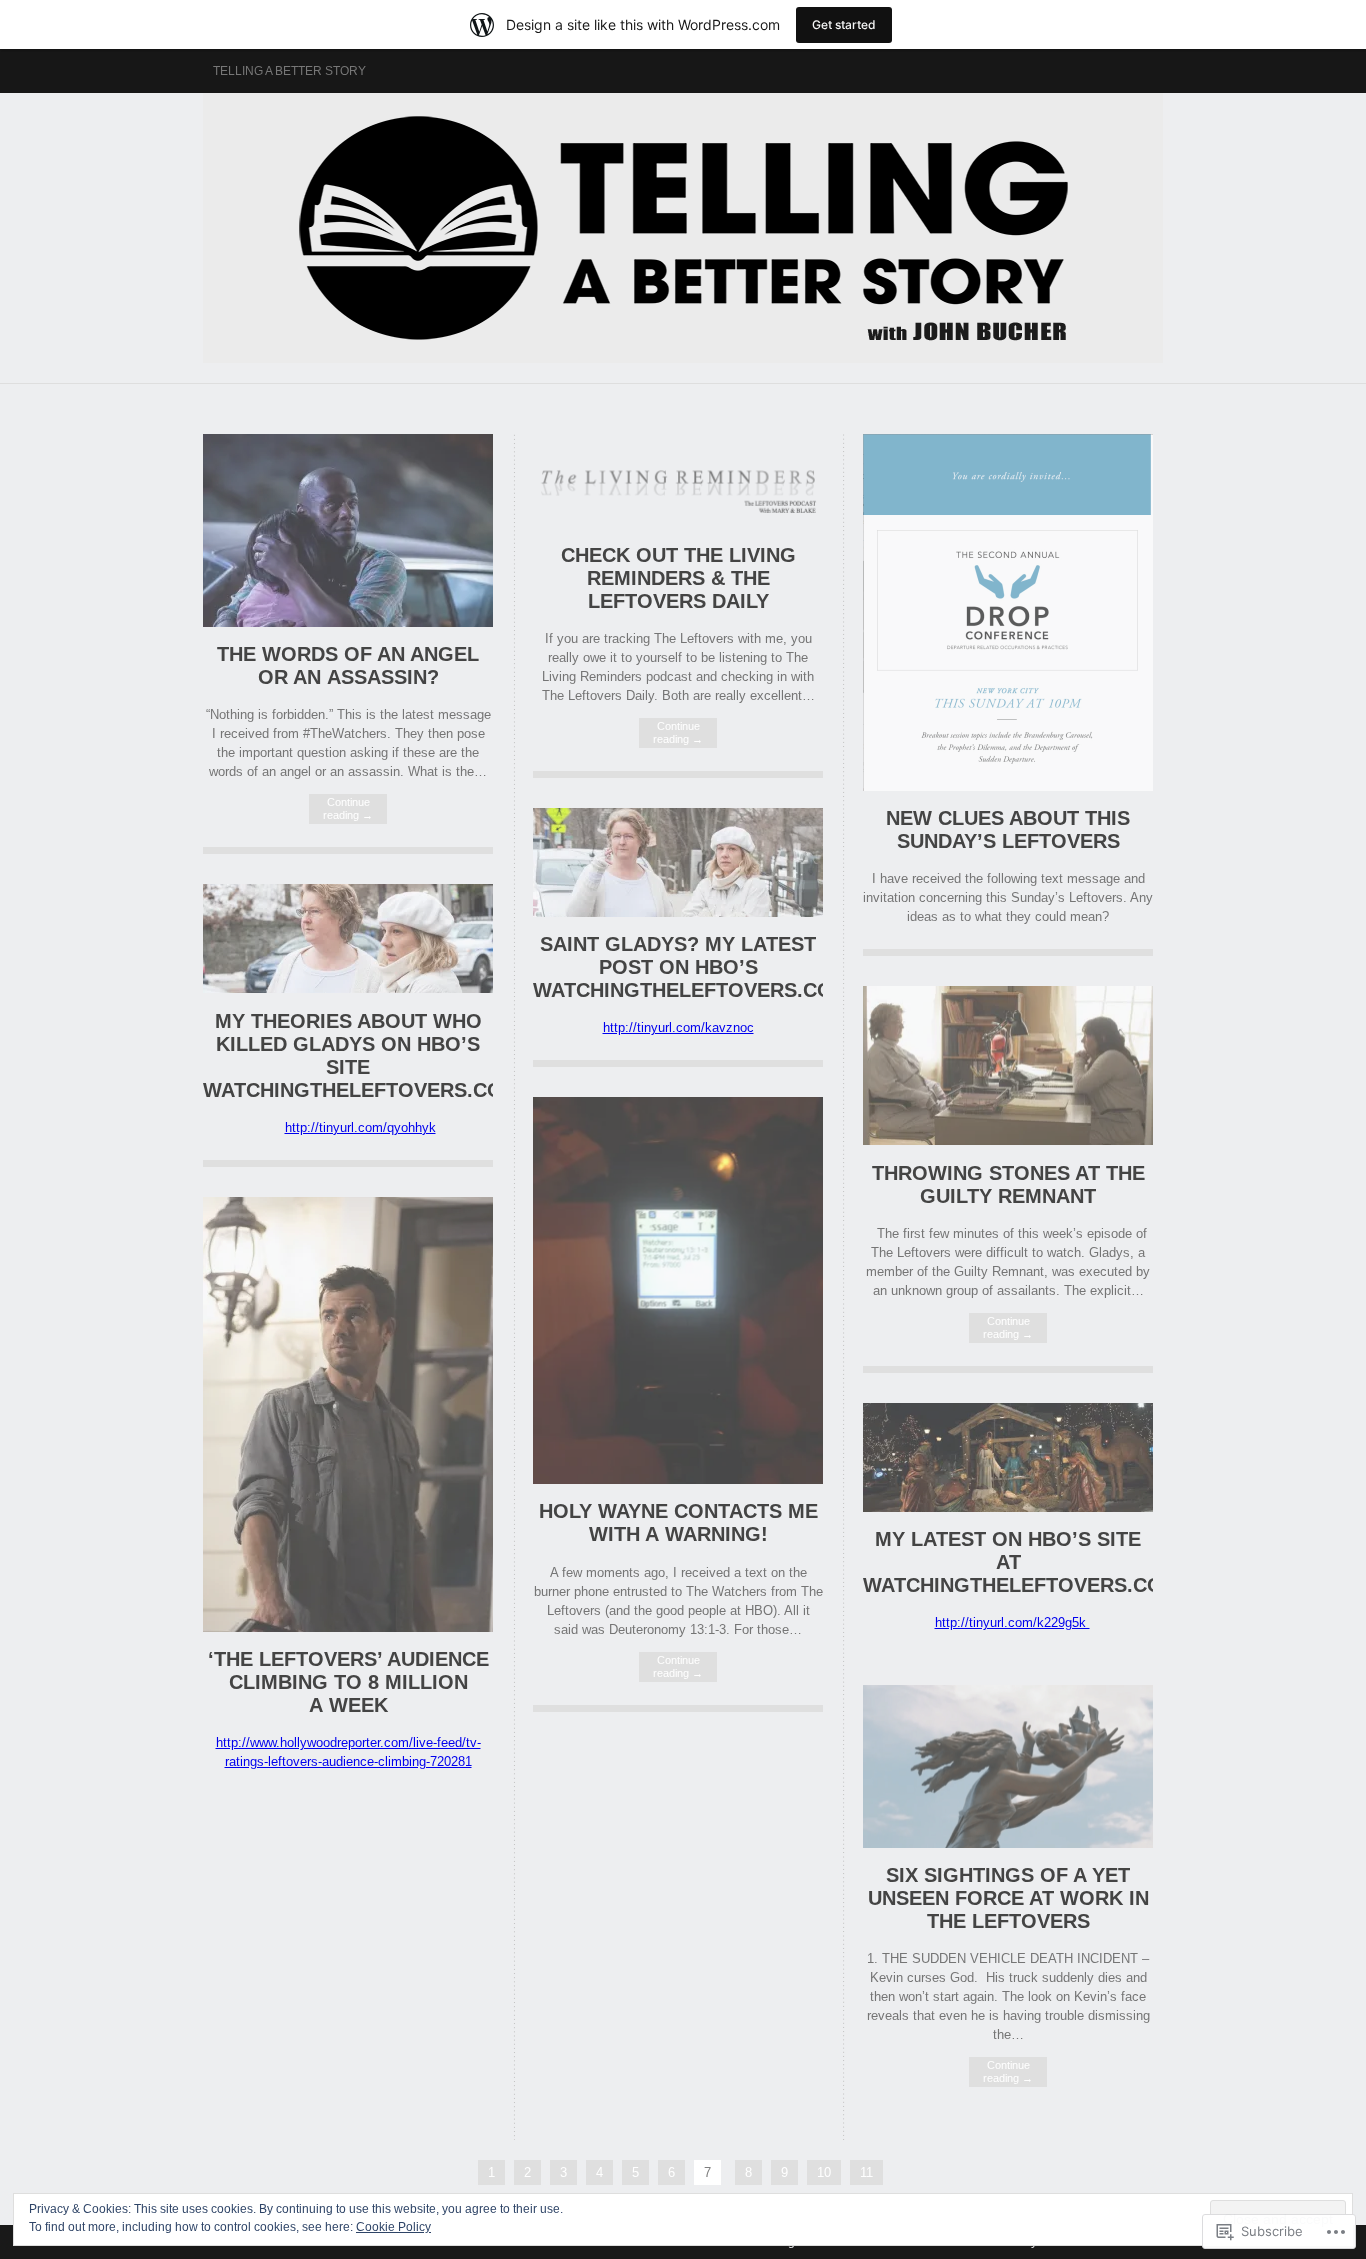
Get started (844, 24)
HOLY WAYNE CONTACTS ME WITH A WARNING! (678, 1522)
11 (866, 2172)
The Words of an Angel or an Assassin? (348, 665)
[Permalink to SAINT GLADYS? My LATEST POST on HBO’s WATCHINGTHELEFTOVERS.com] (678, 912)
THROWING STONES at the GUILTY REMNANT (1008, 1184)
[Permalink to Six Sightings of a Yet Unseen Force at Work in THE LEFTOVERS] (1008, 1843)
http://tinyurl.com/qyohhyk (360, 1127)
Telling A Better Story (289, 71)
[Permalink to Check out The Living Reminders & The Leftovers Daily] (678, 523)
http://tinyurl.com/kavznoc (678, 1027)
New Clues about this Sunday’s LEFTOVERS (1008, 829)
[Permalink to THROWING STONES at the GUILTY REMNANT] (1008, 1140)
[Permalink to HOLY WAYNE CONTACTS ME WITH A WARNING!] (678, 1479)
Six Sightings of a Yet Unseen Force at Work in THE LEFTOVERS (1008, 1898)
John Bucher (683, 228)
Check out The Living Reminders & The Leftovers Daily (678, 578)
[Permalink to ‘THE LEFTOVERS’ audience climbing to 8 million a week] (348, 1627)
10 (824, 2172)
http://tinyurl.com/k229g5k (1012, 1622)
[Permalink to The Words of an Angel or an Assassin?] (348, 622)
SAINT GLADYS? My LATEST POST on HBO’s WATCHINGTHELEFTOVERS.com (691, 967)
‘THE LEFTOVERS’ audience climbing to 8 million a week (348, 1682)
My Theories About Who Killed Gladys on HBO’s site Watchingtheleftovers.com (361, 1055)
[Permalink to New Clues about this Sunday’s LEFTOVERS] (1008, 786)
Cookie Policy (393, 2227)
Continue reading (348, 808)
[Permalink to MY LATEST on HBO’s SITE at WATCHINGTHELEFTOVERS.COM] (1008, 1507)
